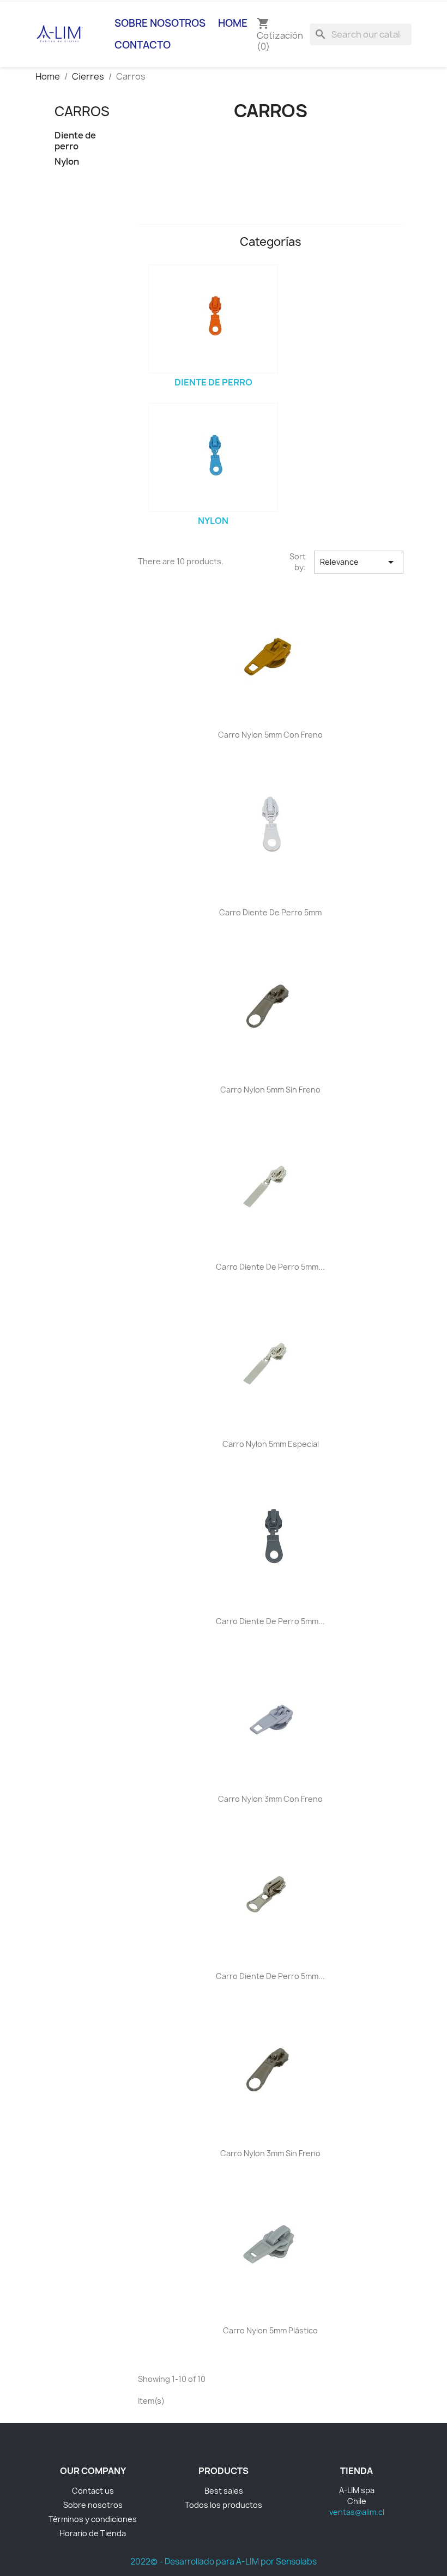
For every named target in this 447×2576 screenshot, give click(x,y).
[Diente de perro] (213, 319)
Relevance (359, 562)
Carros (82, 111)
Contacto (143, 45)
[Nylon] (213, 457)
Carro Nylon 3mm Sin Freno (270, 2153)
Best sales (224, 2491)
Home (233, 23)
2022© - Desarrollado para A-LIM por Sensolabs (224, 2562)
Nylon (67, 162)
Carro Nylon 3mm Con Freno (270, 1799)
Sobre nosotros (160, 23)
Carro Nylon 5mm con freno (270, 735)
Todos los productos (224, 2505)
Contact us (93, 2491)
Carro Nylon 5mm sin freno (270, 1090)
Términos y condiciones (93, 2519)
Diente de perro (75, 141)
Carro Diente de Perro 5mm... (270, 1267)
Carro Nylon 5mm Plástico (270, 2330)
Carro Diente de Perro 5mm (270, 912)
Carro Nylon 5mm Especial (271, 1444)
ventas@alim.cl (357, 2512)
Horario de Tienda (93, 2533)
